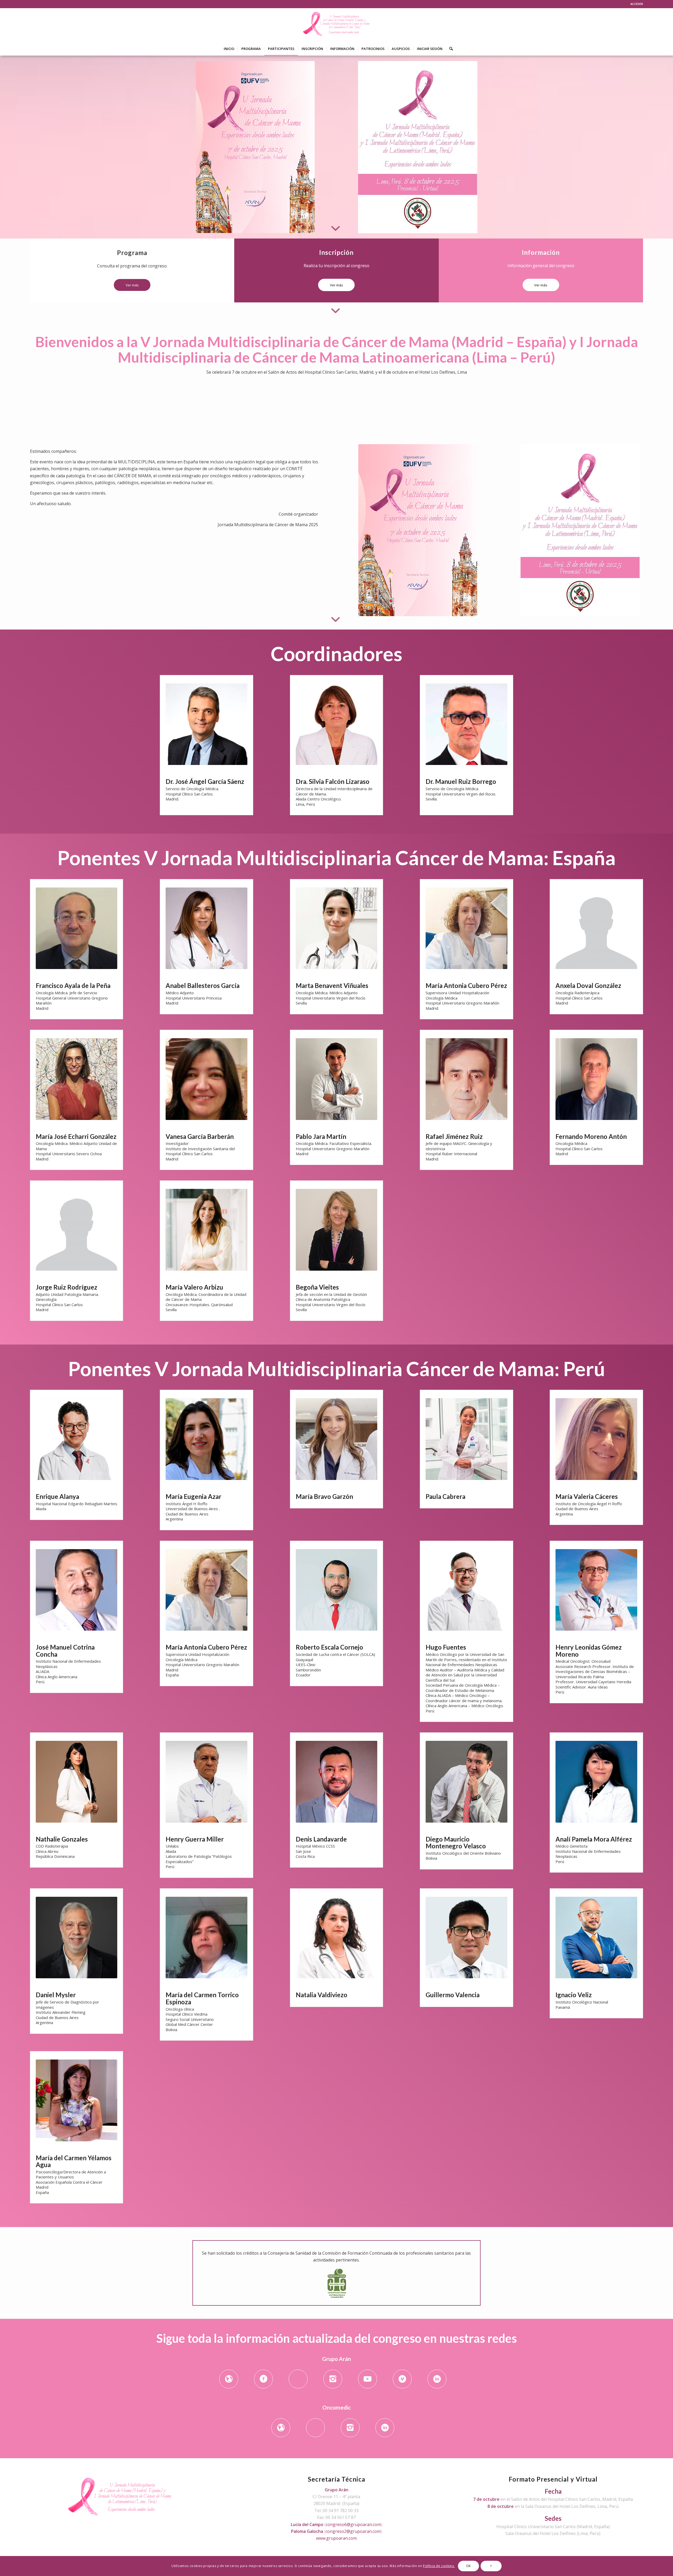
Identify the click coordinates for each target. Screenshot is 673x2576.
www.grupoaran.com (336, 2538)
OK (468, 2566)
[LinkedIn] (437, 2379)
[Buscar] (449, 49)
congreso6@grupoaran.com (353, 2524)
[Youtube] (368, 2379)
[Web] (229, 2379)
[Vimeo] (402, 2379)
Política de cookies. (439, 2566)
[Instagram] (333, 2379)
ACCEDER (637, 4)
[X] (298, 2379)
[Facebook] (263, 2379)
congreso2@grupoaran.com (353, 2531)
